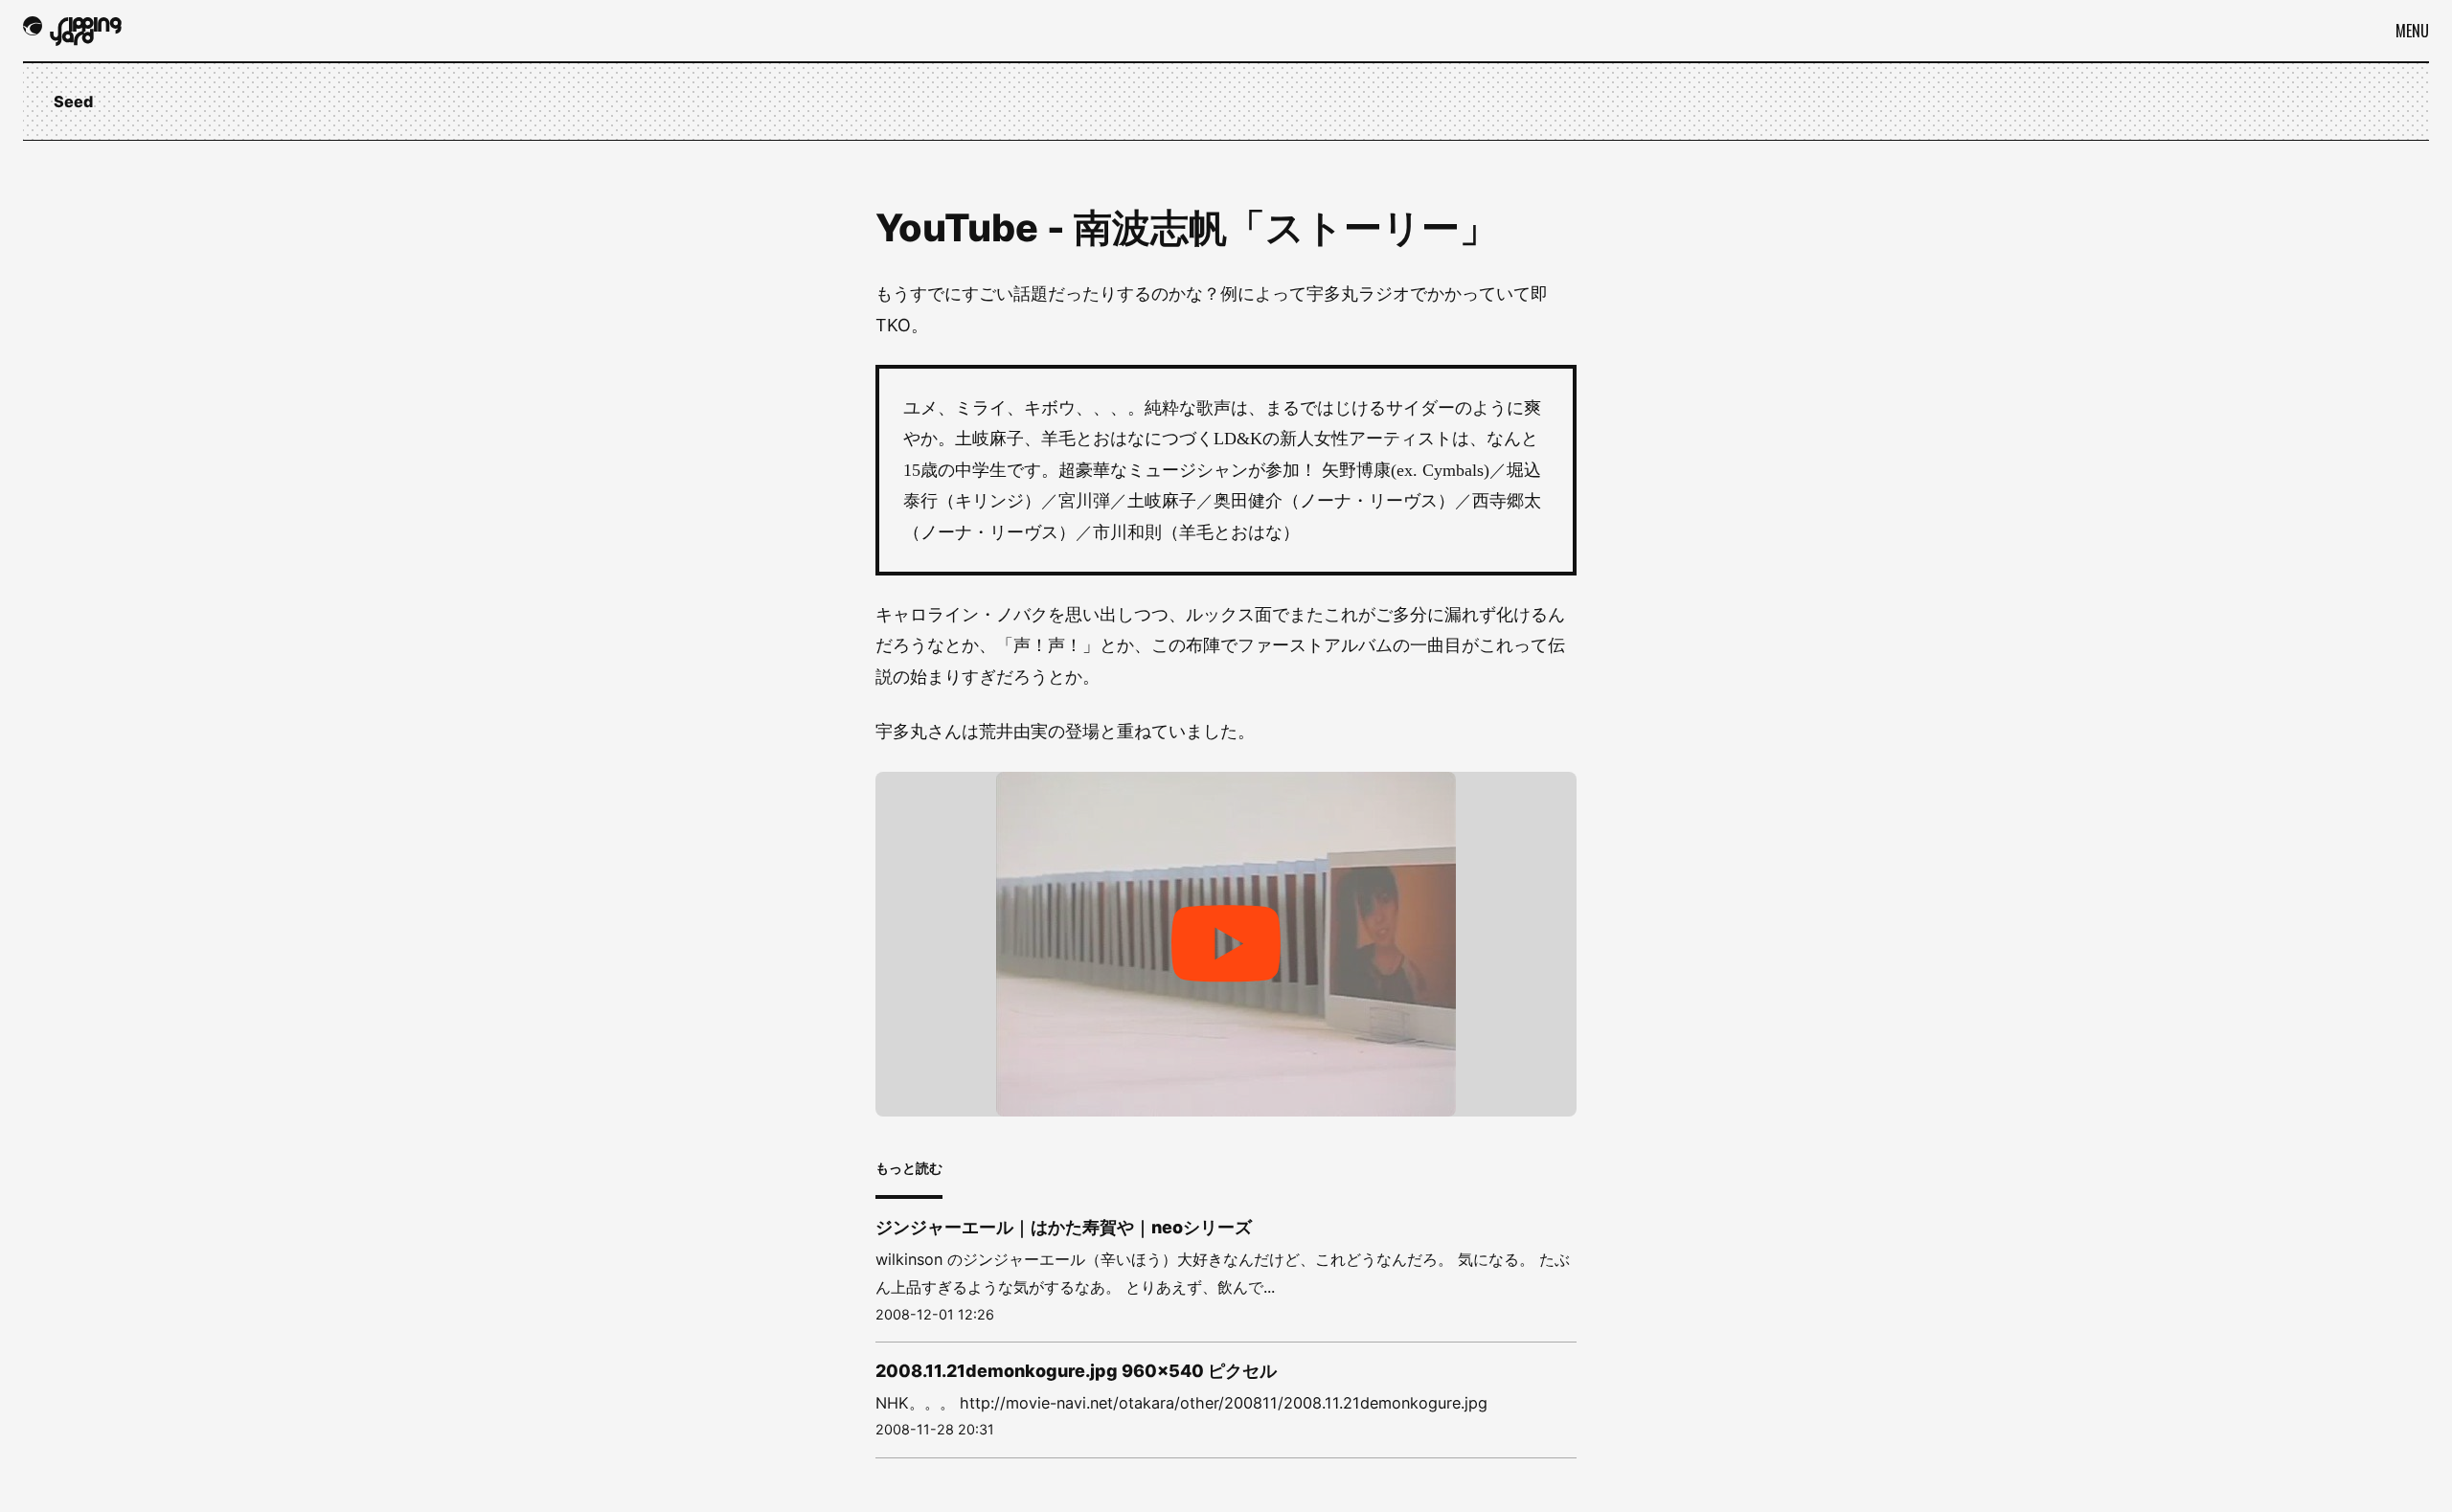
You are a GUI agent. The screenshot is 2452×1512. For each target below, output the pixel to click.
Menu (2412, 31)
